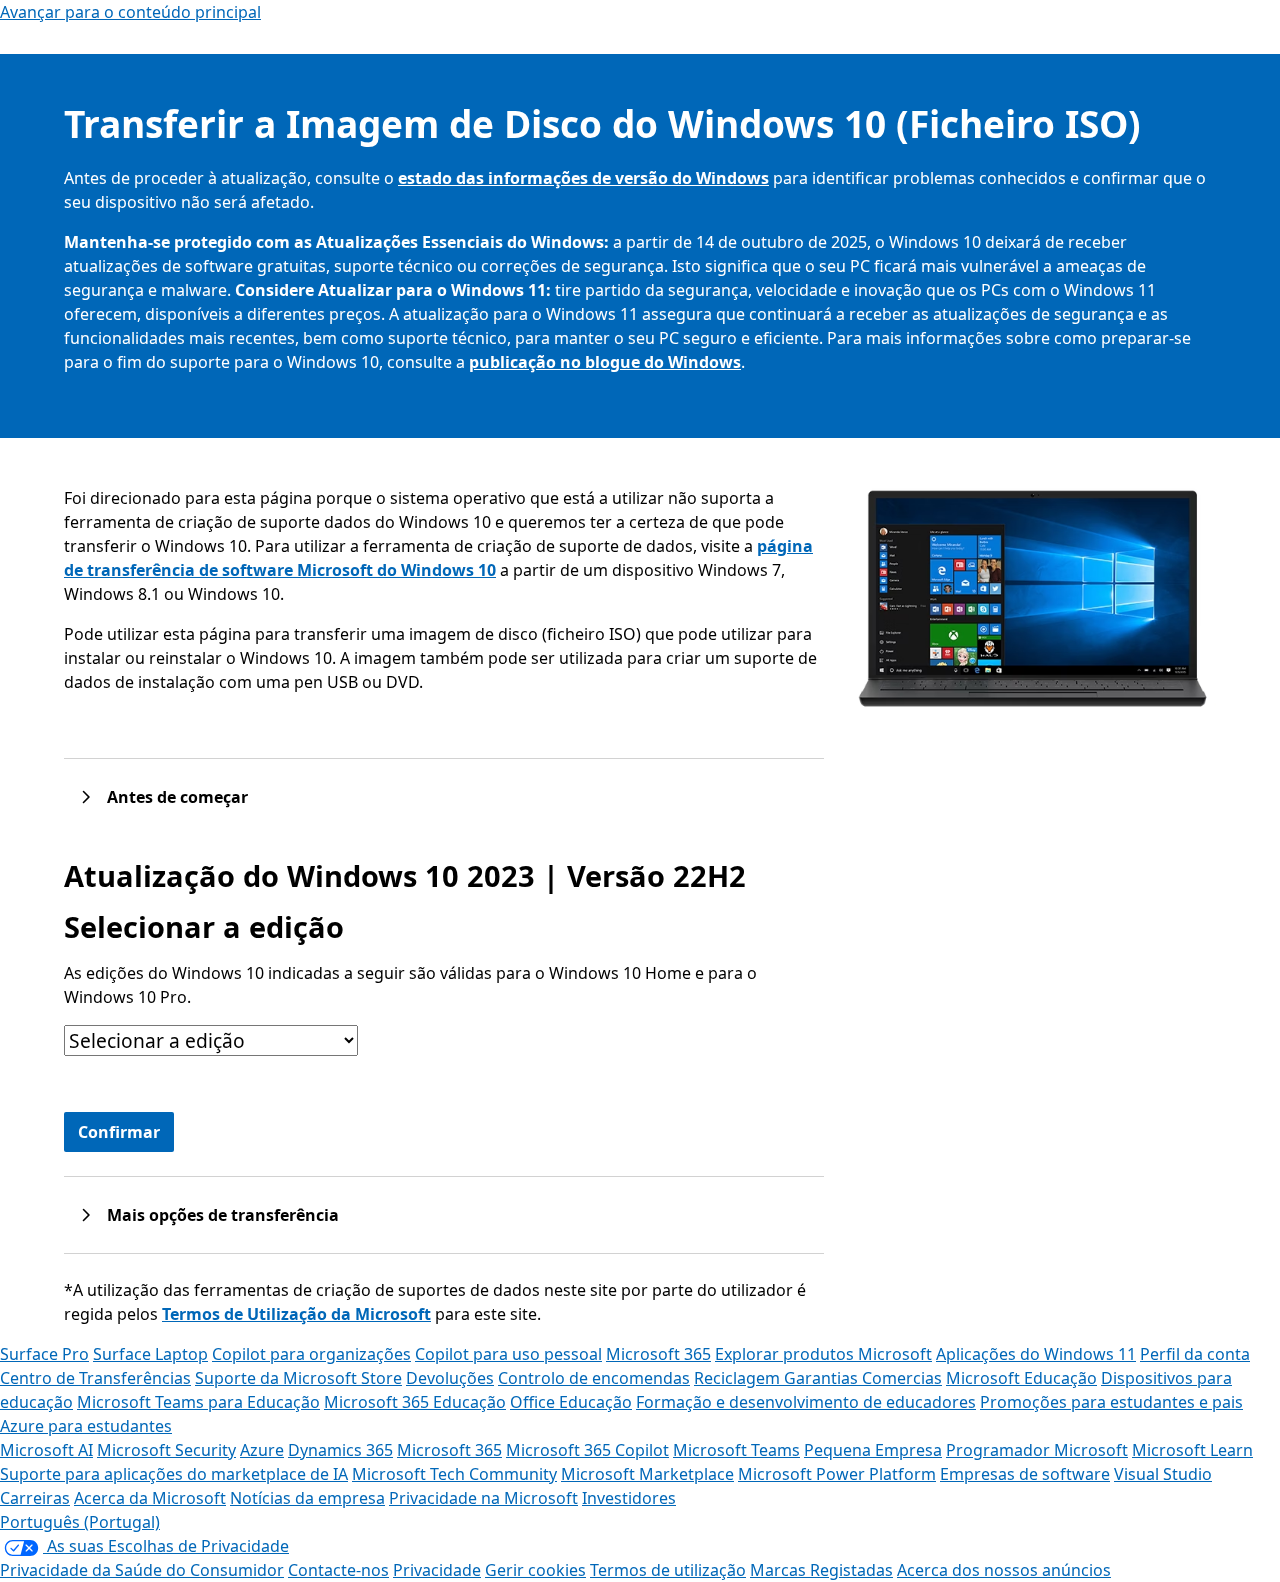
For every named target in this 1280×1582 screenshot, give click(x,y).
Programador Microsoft (1037, 1450)
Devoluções (450, 1378)
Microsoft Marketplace (647, 1474)
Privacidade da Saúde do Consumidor (142, 1570)
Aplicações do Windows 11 (1036, 1354)
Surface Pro (44, 1354)
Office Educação (571, 1402)
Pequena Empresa (873, 1450)
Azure (262, 1450)
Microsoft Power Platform (837, 1474)
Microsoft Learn (1192, 1450)
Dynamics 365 (340, 1450)
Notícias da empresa (307, 1498)
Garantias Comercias (863, 1378)
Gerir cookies (535, 1570)
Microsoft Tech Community (454, 1474)
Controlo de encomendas (594, 1378)
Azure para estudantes (86, 1426)
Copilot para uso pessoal (508, 1354)
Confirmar (119, 1132)
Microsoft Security (166, 1450)
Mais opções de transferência (223, 1215)
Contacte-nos (338, 1570)
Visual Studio (1163, 1474)
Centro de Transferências (95, 1378)
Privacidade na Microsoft (483, 1498)
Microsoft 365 (658, 1354)
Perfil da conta (1195, 1354)
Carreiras (35, 1498)
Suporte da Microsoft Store (298, 1378)
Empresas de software (1025, 1474)
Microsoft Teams (736, 1450)
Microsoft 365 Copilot (587, 1450)
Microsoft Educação (1021, 1378)
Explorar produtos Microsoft (823, 1354)
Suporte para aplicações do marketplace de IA (174, 1474)
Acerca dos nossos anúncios (1004, 1570)
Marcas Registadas (821, 1570)
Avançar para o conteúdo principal (130, 12)
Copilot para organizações (311, 1354)
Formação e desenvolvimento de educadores (806, 1402)
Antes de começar (177, 797)
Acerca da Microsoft (150, 1498)
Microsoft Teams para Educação (198, 1402)
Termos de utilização (668, 1570)
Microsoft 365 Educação (415, 1402)
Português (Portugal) (80, 1522)
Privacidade (437, 1570)
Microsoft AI (46, 1450)
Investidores (629, 1498)
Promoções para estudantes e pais (1111, 1402)
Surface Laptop (150, 1354)
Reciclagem (739, 1378)
